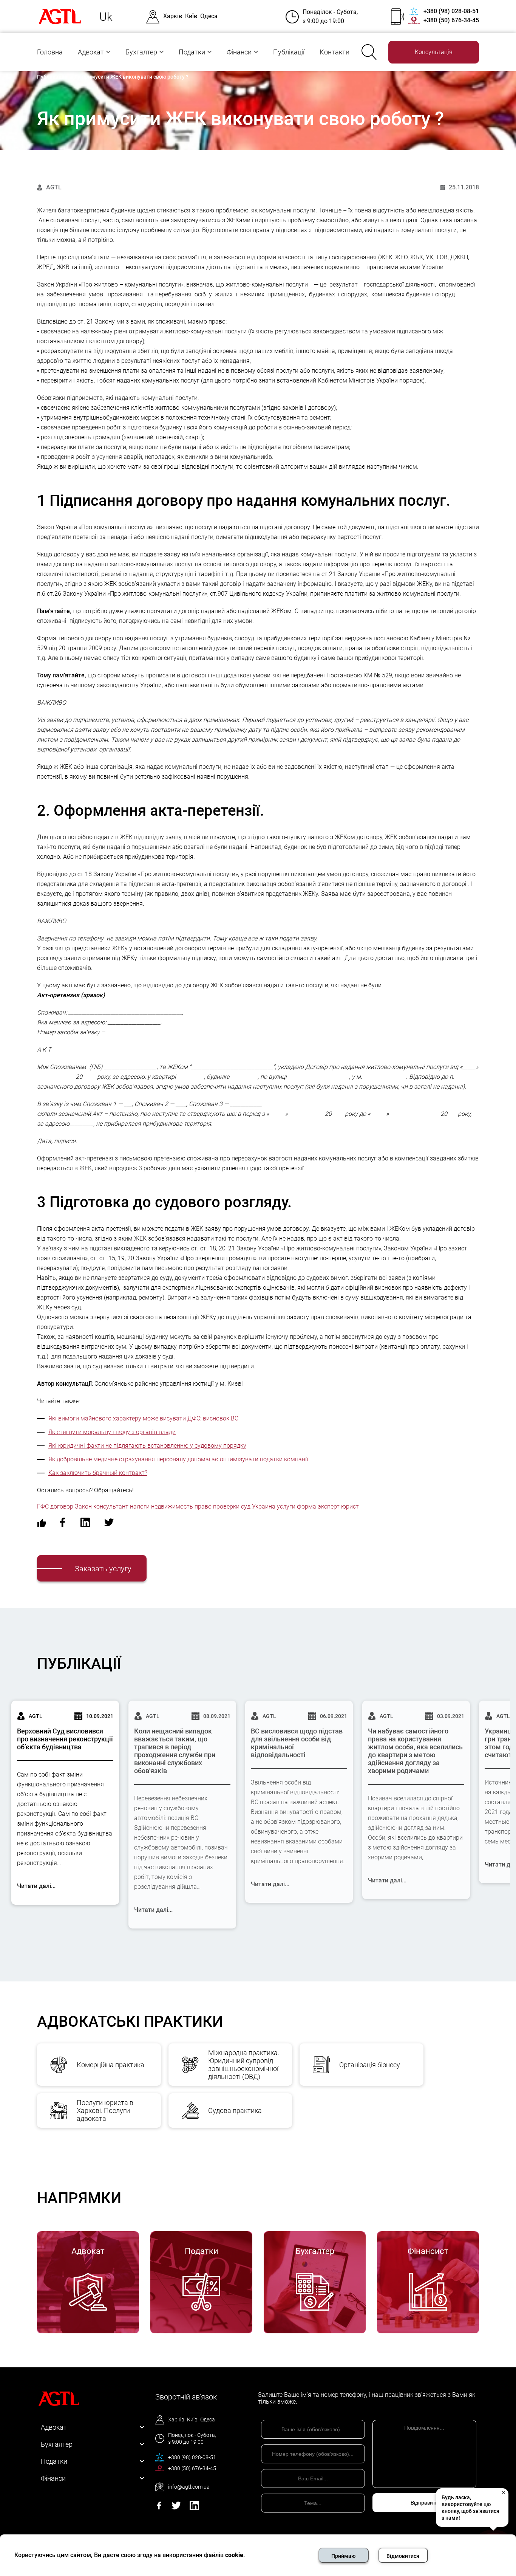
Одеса (209, 16)
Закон (83, 1506)
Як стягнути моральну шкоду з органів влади (112, 1432)
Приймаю (343, 2556)
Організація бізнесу (370, 2065)
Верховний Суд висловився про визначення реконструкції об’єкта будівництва (65, 1739)
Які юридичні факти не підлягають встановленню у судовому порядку (147, 1446)
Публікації (289, 52)
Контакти (334, 52)
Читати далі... (36, 1886)
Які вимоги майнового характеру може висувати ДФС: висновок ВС (143, 1418)
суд (246, 1506)
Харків (173, 16)
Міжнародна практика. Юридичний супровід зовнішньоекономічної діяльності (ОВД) (244, 2065)
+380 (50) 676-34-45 (451, 20)
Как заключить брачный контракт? (98, 1473)
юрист (350, 1506)
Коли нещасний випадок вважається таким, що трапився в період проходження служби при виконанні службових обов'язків (175, 1751)
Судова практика (235, 2111)
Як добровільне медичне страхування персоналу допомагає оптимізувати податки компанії (178, 1459)
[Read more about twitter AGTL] (176, 2508)
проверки (226, 1506)
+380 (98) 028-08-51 (451, 11)
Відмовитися (403, 2556)
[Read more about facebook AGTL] (159, 2508)
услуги (286, 1506)
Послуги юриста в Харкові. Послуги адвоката (105, 2111)
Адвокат (91, 52)
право (203, 1506)
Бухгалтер (141, 52)
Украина (264, 1506)
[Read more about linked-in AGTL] (194, 2508)
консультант (111, 1506)
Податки (192, 52)
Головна (50, 52)
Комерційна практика (110, 2065)
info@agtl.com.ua (189, 2487)
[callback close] (503, 2492)
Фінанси (239, 52)
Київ (191, 16)
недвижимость (172, 1506)
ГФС (43, 1506)
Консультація (434, 52)
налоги (140, 1506)
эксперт (329, 1506)
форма (307, 1506)
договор (62, 1506)
